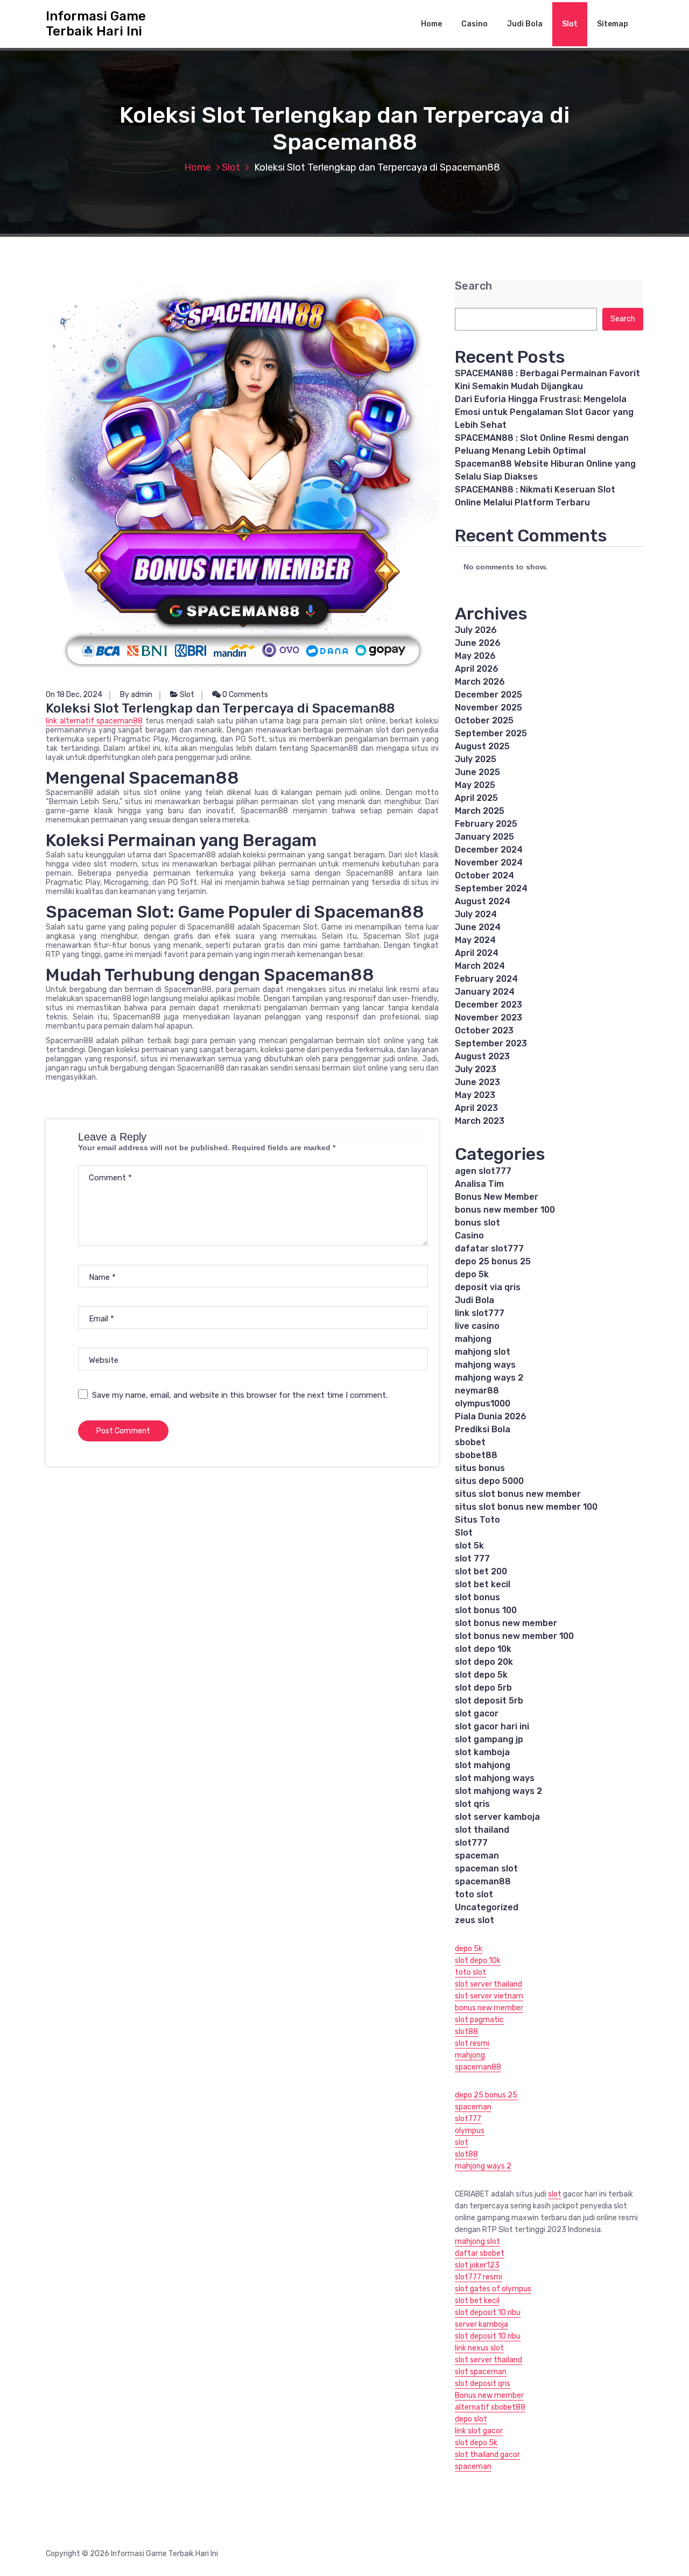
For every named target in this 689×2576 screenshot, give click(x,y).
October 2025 (484, 720)
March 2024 (480, 966)
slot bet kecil (483, 1584)
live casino (477, 1326)
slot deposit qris (483, 2384)
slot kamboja (482, 1752)
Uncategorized (487, 1907)
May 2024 (475, 940)
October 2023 (484, 1030)
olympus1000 (483, 1403)
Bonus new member (489, 2395)
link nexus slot (479, 2348)
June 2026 (478, 643)
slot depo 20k (484, 1662)
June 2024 (478, 927)
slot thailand (482, 1830)
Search (473, 286)
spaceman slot (486, 1868)
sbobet (470, 1442)
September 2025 (491, 733)
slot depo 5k (481, 1675)
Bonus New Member (497, 1197)
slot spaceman (481, 2372)
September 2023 (491, 1043)
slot (462, 2142)
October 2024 (484, 875)
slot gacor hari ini (492, 1726)
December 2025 (488, 695)
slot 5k (469, 1546)
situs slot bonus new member (518, 1494)
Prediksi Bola (483, 1429)
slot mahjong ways (495, 1778)
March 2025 (480, 811)
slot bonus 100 (486, 1610)
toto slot (474, 1894)
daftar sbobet (480, 2253)
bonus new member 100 (505, 1210)
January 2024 (485, 992)
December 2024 (489, 850)
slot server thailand (488, 1984)
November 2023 (488, 1018)
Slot (570, 24)
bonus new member (489, 2008)
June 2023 (477, 1082)
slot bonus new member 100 (514, 1636)
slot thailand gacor (487, 2455)
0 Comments (244, 695)
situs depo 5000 (489, 1481)
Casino (474, 24)
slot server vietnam (489, 1996)
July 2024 (476, 914)
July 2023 (476, 1069)
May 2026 (475, 656)
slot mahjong (483, 1765)
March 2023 (480, 1121)
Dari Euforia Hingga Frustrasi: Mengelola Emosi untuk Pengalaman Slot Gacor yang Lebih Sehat (544, 412)
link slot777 (480, 1313)
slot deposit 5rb (489, 1701)
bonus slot (477, 1223)
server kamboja (481, 2324)
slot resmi (472, 2043)
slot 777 (472, 1558)
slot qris (472, 1804)
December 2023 (488, 1005)
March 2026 (480, 682)
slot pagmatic (479, 2020)
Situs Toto (477, 1520)
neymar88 (477, 1391)
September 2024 (491, 888)
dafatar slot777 (489, 1248)
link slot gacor (479, 2431)
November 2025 (488, 708)
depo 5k (472, 1274)
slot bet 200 (481, 1571)
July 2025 (476, 759)
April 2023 (476, 1108)
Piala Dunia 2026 (491, 1416)
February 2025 (486, 824)
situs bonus (480, 1468)
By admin (136, 695)
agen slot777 (483, 1171)
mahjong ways (485, 1365)
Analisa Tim (479, 1184)
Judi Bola (525, 24)
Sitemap (613, 24)
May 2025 (475, 785)
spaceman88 (483, 1881)
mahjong (473, 1339)
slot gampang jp (490, 1739)
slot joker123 (477, 2265)
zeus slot (474, 1920)
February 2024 (486, 979)
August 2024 (483, 901)
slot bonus (477, 1597)
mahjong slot (483, 1352)
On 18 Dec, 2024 (74, 695)
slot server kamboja (497, 1817)
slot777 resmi (479, 2277)
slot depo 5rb (483, 1688)
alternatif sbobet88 (490, 2407)
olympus (470, 2131)
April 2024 (477, 953)
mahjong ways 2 (489, 1378)
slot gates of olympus (493, 2289)
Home (431, 24)
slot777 (471, 1843)
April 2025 (476, 798)
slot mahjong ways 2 (498, 1791)
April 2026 (477, 669)
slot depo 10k (483, 1649)
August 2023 (482, 1056)
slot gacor (477, 1713)
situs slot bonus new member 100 (526, 1507)
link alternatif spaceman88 (94, 721)
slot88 (466, 2032)
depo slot (471, 2419)
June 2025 (477, 772)
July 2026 (476, 630)
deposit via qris (488, 1287)
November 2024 (489, 863)
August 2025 (482, 746)
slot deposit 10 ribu (488, 2313)
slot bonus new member (506, 1623)
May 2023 (475, 1095)
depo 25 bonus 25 (493, 1261)
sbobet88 (476, 1455)
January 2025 (484, 837)
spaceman (477, 1856)
